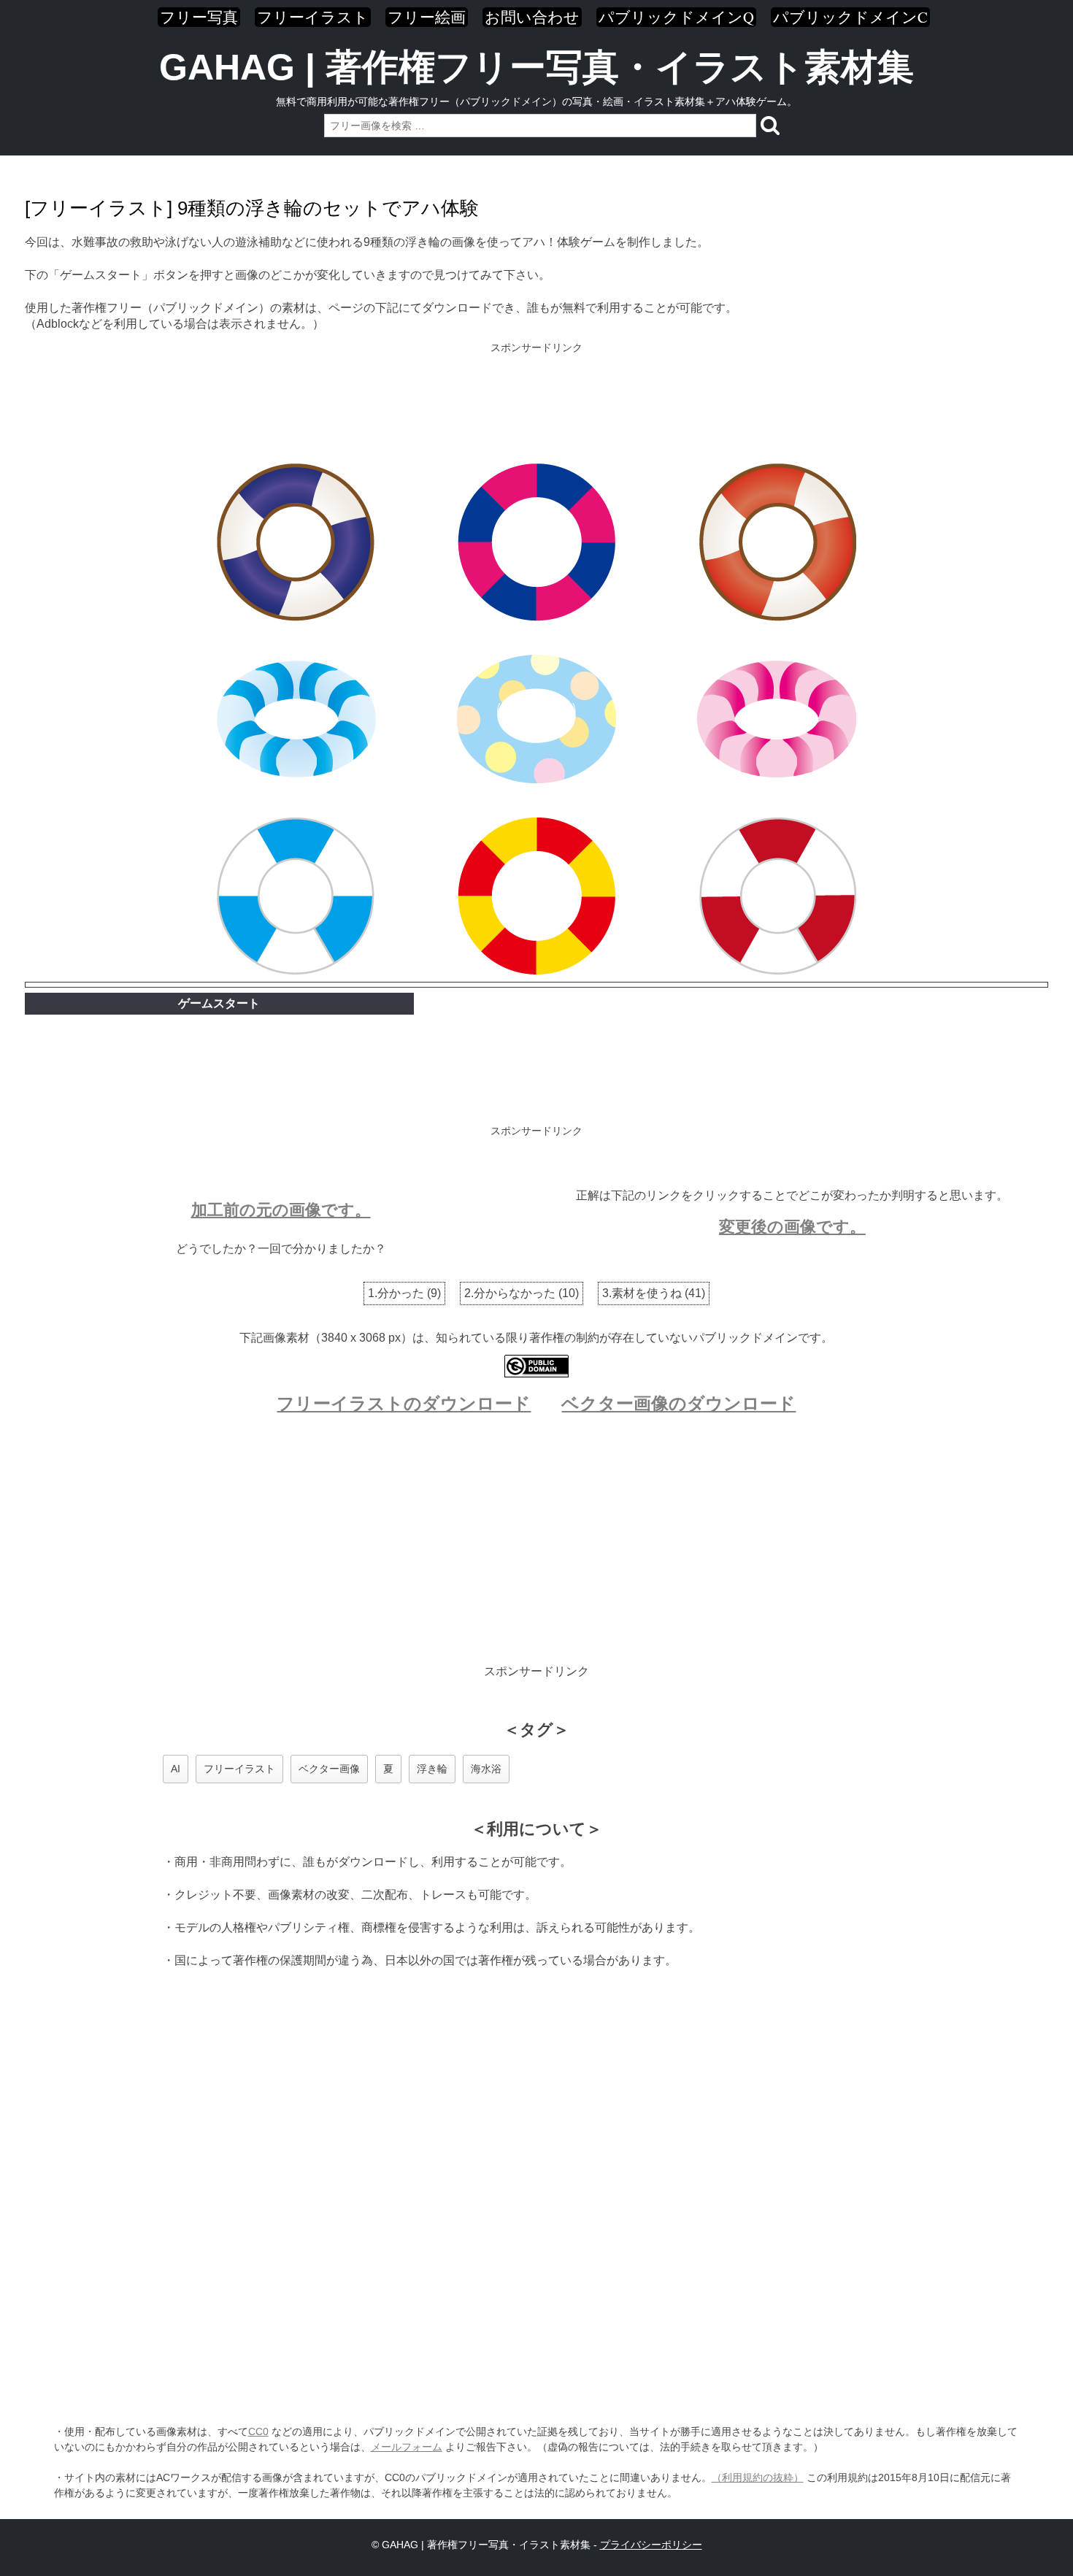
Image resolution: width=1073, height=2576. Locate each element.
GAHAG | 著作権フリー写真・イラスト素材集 (536, 67)
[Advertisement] (536, 404)
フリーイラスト (313, 17)
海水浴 (486, 1769)
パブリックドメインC (850, 17)
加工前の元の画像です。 (281, 1210)
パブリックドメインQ (676, 17)
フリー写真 (199, 17)
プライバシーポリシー (651, 2545)
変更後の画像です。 (792, 1227)
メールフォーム (407, 2447)
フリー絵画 (427, 17)
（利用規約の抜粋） (758, 2477)
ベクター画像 (329, 1769)
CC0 (258, 2431)
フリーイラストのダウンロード (404, 1403)
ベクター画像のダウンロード (678, 1403)
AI (176, 1769)
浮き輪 (432, 1769)
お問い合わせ (532, 17)
